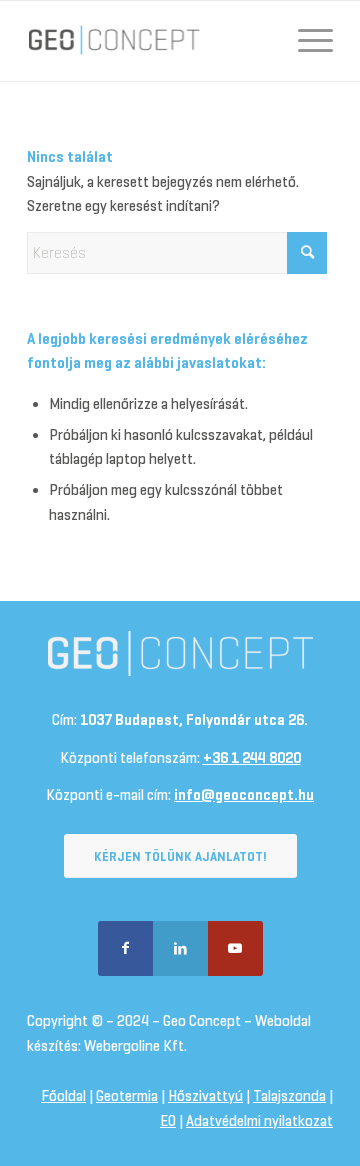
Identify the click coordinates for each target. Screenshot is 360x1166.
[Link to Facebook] (125, 948)
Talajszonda (289, 1096)
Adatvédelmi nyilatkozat (259, 1121)
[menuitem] (305, 41)
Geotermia (127, 1096)
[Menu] (305, 41)
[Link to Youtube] (235, 948)
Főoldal (63, 1096)
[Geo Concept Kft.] (149, 41)
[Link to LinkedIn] (180, 948)
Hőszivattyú (205, 1096)
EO (168, 1121)
